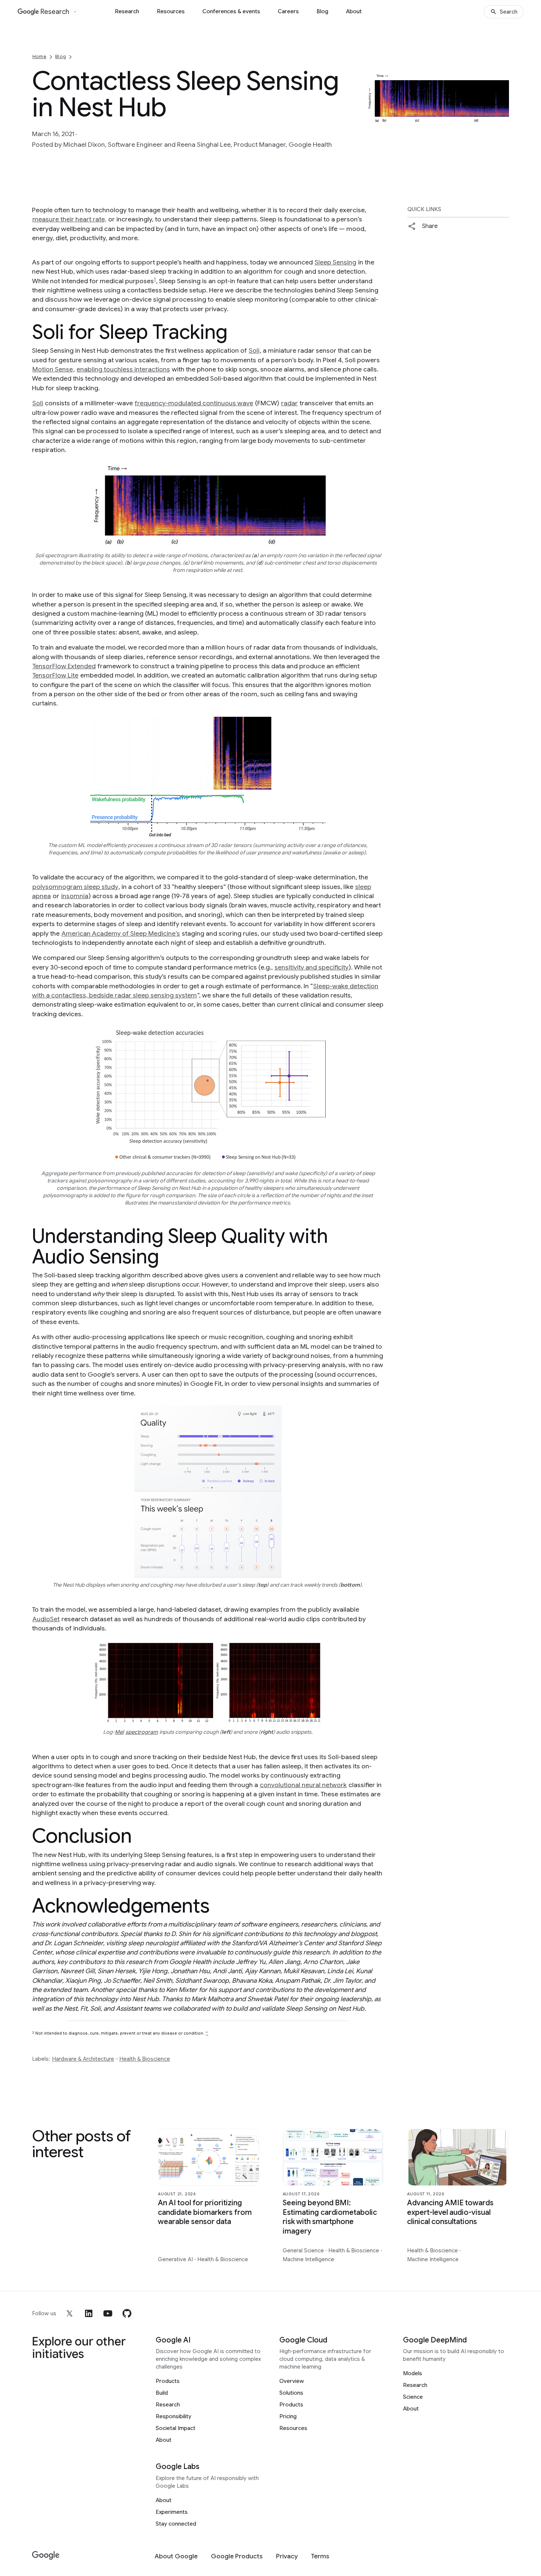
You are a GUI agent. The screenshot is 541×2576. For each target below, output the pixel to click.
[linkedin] (89, 2313)
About (354, 11)
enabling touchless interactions (123, 369)
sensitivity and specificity (312, 967)
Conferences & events (231, 11)
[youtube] (108, 2313)
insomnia (75, 896)
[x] (70, 2313)
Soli (254, 351)
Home (39, 56)
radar (289, 403)
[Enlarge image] (502, 118)
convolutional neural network (303, 1785)
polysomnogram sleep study (75, 887)
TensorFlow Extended (64, 666)
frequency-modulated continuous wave (194, 403)
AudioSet (46, 1619)
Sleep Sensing (335, 262)
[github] (127, 2313)
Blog (322, 11)
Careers (288, 11)
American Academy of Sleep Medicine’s (121, 933)
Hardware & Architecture (83, 2059)
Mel (119, 1732)
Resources (171, 11)
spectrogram (142, 1732)
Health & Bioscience (145, 2059)
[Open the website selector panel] (75, 12)
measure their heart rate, (69, 219)
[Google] (46, 2556)
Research (127, 11)
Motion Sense (53, 369)
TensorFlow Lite (55, 675)
